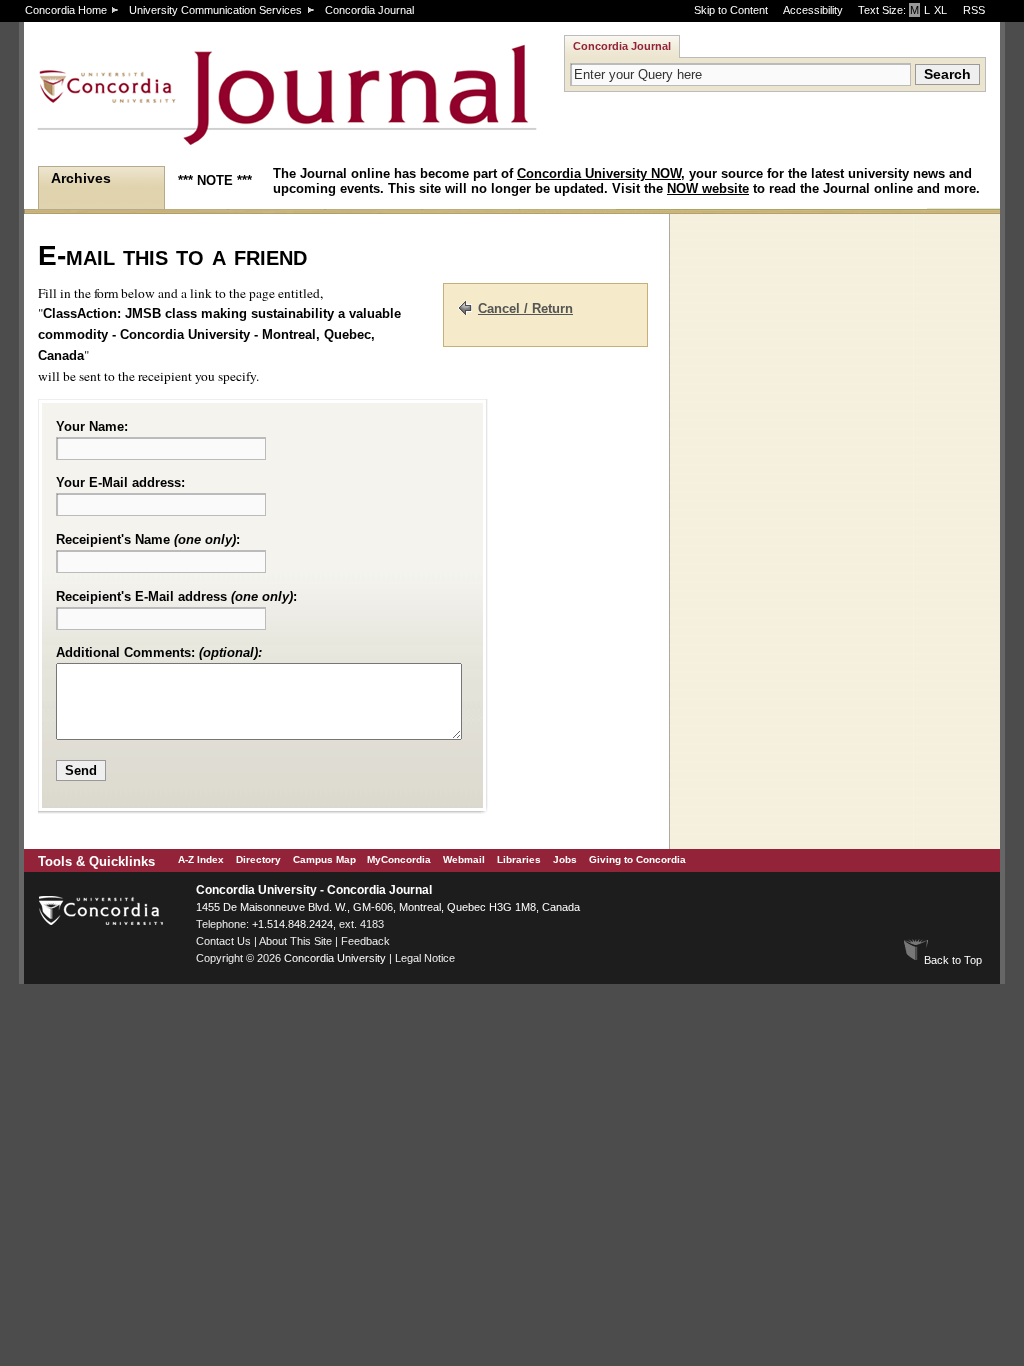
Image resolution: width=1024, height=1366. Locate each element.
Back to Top (953, 960)
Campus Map (324, 859)
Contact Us (223, 941)
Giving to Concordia (637, 859)
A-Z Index (201, 859)
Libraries (519, 859)
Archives (81, 178)
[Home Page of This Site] (224, 136)
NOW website (708, 188)
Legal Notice (425, 958)
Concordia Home (66, 10)
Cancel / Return (525, 308)
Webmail (464, 859)
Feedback (365, 941)
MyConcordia (399, 859)
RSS (974, 10)
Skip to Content (731, 10)
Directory (258, 859)
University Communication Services (215, 10)
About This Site (295, 941)
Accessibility (813, 10)
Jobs (565, 859)
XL (940, 10)
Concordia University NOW (599, 173)
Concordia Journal (369, 10)
